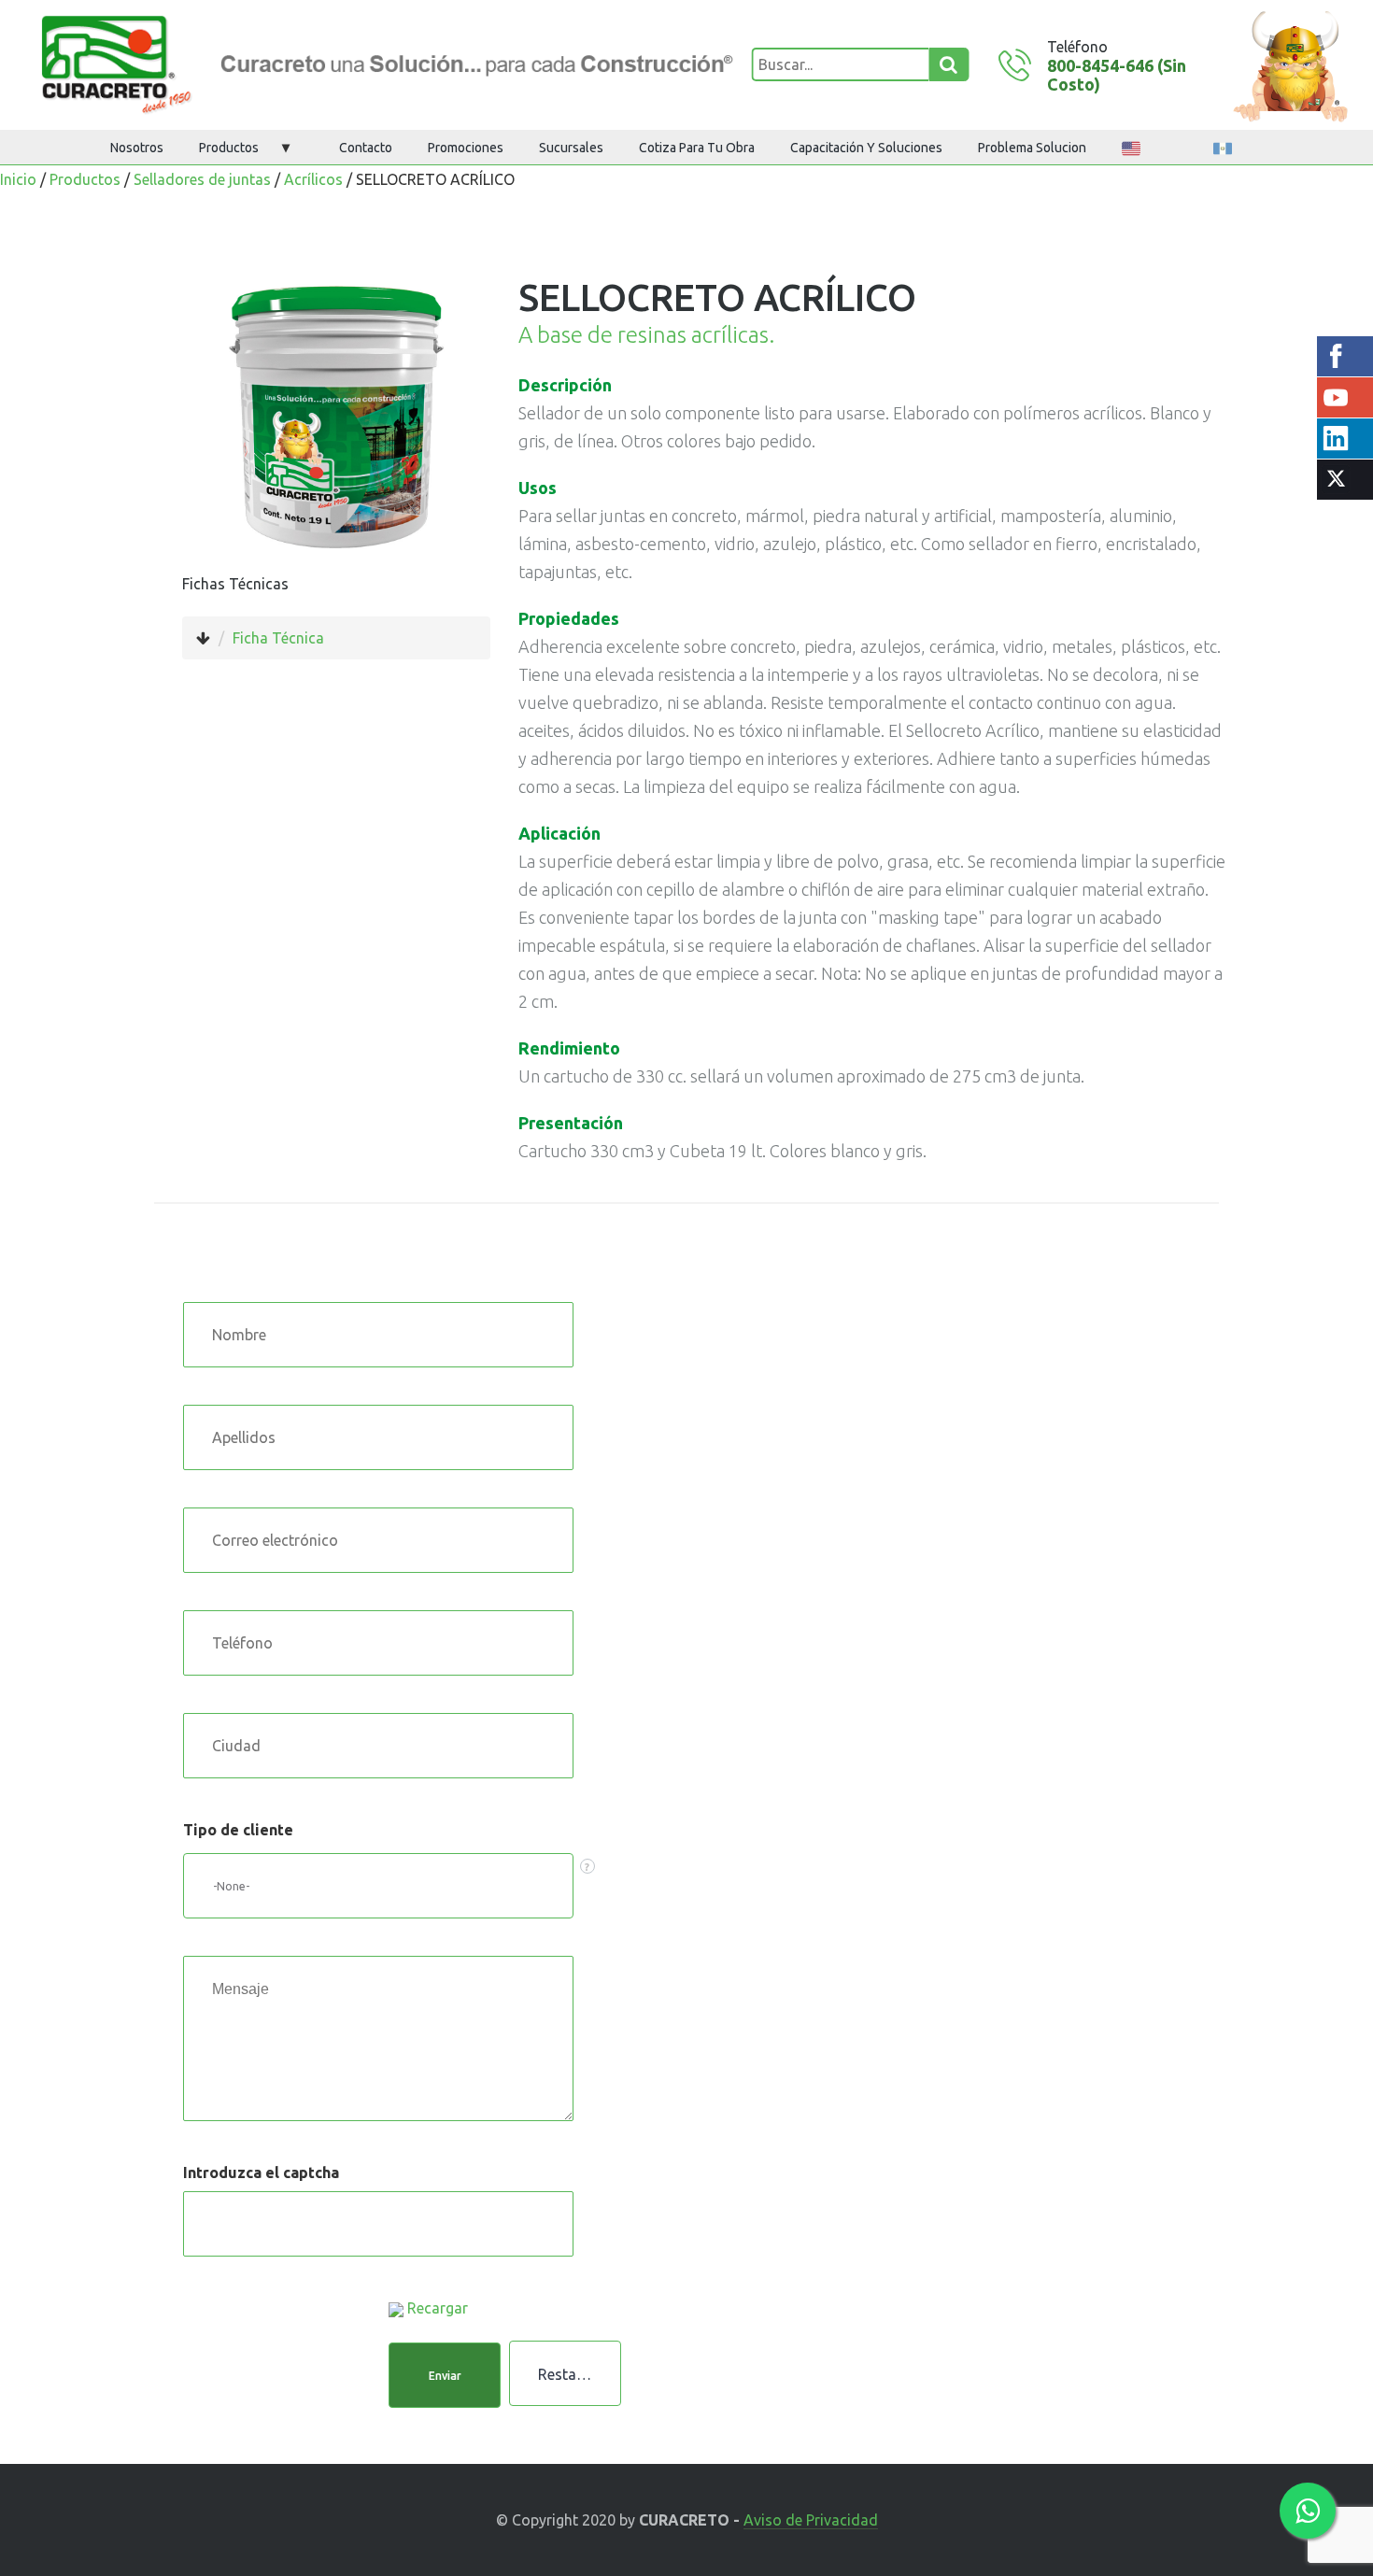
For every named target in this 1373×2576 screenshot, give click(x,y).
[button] (445, 2375)
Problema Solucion (1032, 148)
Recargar (438, 2308)
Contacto (366, 148)
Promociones (466, 148)
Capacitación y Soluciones (866, 148)
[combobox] (378, 1886)
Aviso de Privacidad (811, 2520)
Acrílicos (313, 179)
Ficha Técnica (278, 638)
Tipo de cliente (238, 1830)
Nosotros (137, 148)
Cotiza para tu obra (697, 148)
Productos (229, 148)
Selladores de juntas (202, 179)
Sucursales (571, 148)
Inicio (18, 179)
